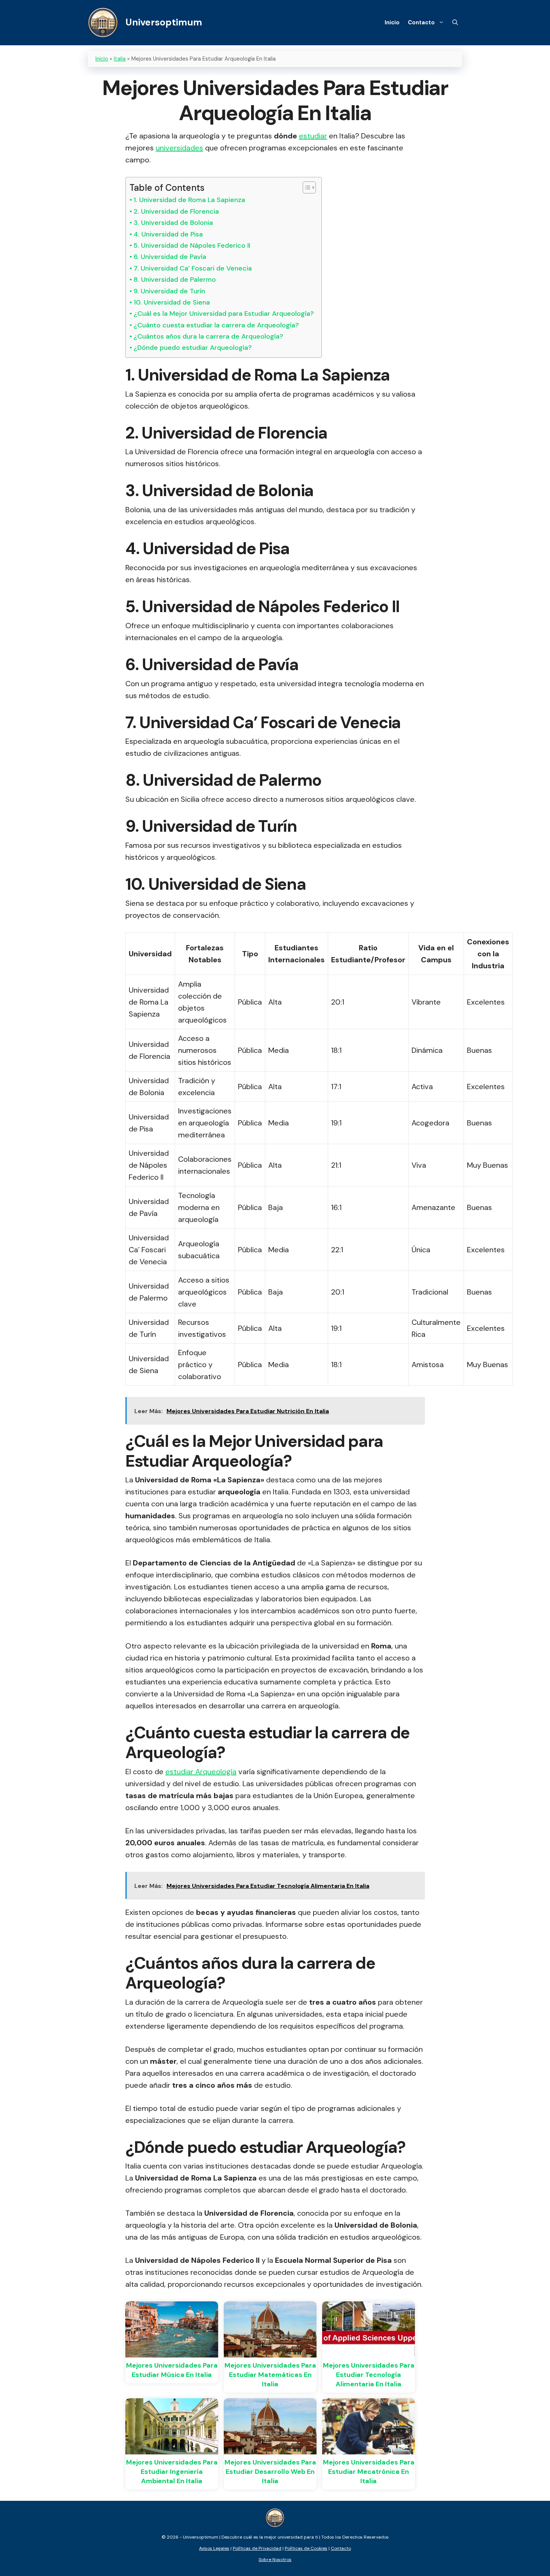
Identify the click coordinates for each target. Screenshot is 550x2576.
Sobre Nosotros (275, 2560)
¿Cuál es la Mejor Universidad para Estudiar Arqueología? (224, 314)
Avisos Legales (214, 2548)
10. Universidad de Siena (172, 302)
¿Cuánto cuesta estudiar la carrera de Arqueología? (216, 325)
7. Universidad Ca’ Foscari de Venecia (193, 268)
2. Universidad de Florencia (176, 211)
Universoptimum (164, 22)
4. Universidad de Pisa (168, 234)
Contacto (421, 22)
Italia (120, 59)
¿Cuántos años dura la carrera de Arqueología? (208, 336)
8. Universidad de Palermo (175, 279)
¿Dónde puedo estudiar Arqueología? (193, 348)
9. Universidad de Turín (169, 291)
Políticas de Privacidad (257, 2548)
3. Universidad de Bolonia (173, 223)
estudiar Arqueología (201, 1772)
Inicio (392, 22)
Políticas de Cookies (306, 2548)
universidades (179, 148)
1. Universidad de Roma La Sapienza (189, 200)
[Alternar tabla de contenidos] (305, 187)
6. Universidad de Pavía (170, 257)
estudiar (313, 136)
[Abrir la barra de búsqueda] (455, 22)
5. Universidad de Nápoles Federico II (192, 245)
